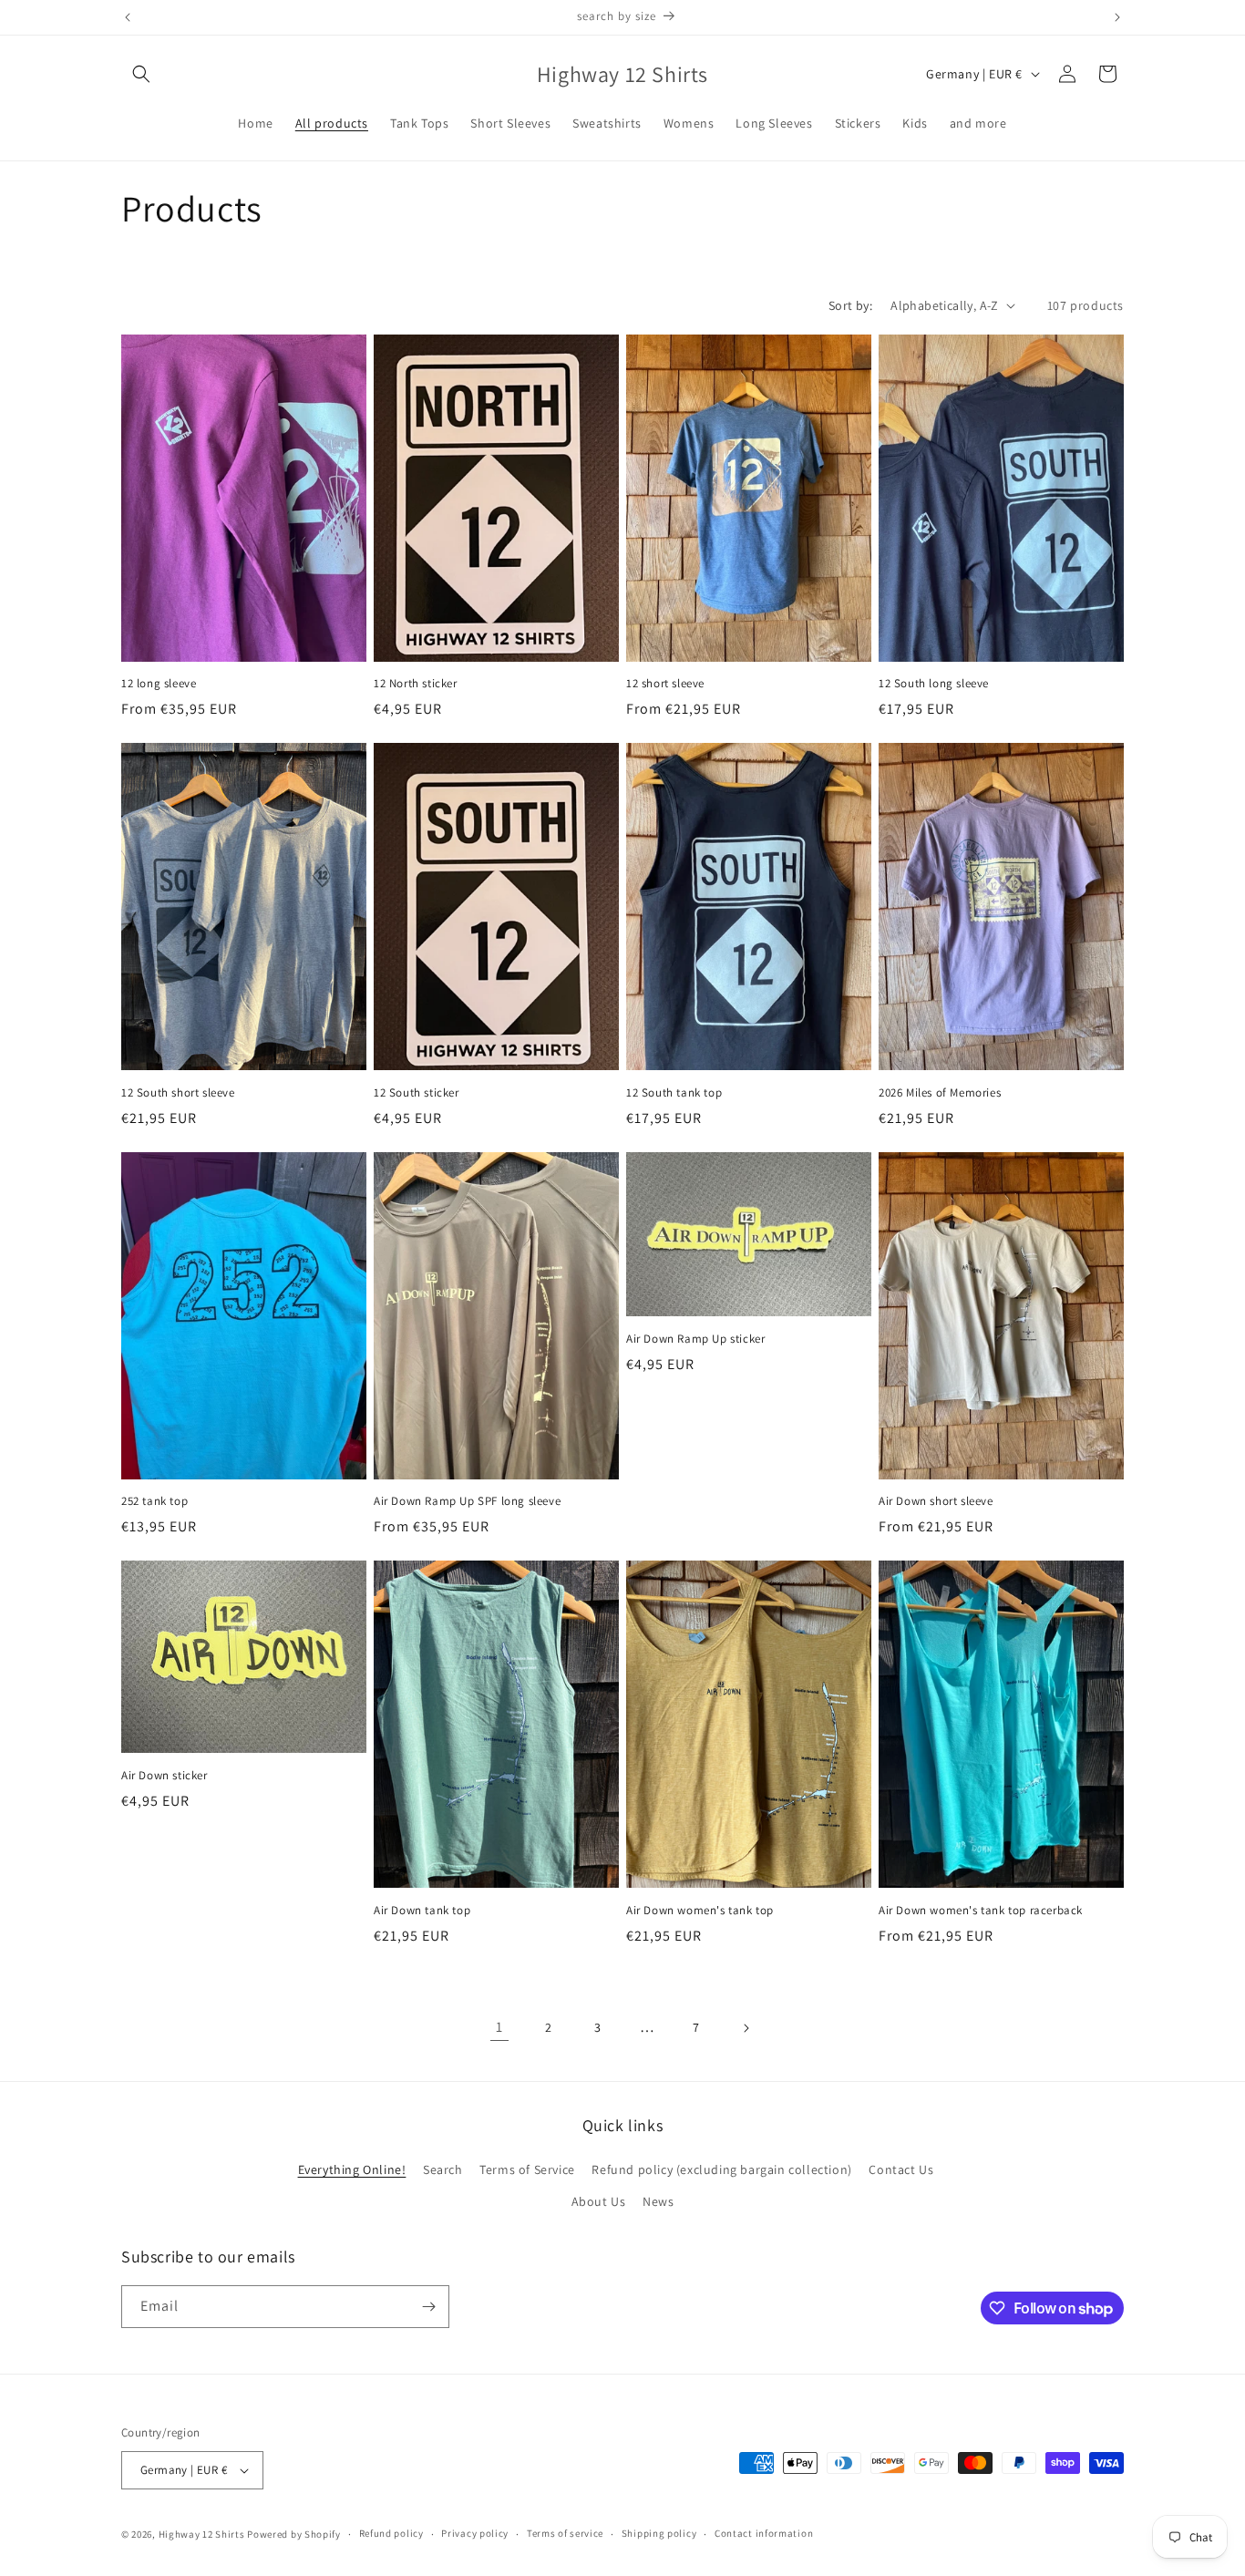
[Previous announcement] (128, 17)
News (658, 2202)
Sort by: (850, 305)
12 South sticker (417, 1093)
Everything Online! (352, 2169)
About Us (599, 2202)
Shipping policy (659, 2533)
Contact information (764, 2533)
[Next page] (746, 2028)
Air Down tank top (422, 1911)
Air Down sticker (165, 1776)
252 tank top (154, 1501)
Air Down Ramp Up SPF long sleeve (467, 1501)
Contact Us (901, 2169)
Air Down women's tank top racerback (981, 1911)
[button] (141, 74)
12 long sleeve (159, 684)
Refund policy (391, 2533)
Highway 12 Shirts (202, 2534)
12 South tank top (674, 1093)
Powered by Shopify (294, 2534)
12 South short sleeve (178, 1093)
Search (443, 2169)
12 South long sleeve (934, 684)
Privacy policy (475, 2533)
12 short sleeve (665, 684)
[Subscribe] (428, 2307)
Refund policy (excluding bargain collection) (721, 2169)
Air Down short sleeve (936, 1501)
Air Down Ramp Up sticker (695, 1339)
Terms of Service (527, 2169)
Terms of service (565, 2533)
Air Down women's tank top (700, 1911)
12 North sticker (416, 684)
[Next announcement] (1117, 17)
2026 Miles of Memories (940, 1093)
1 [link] (499, 2027)
